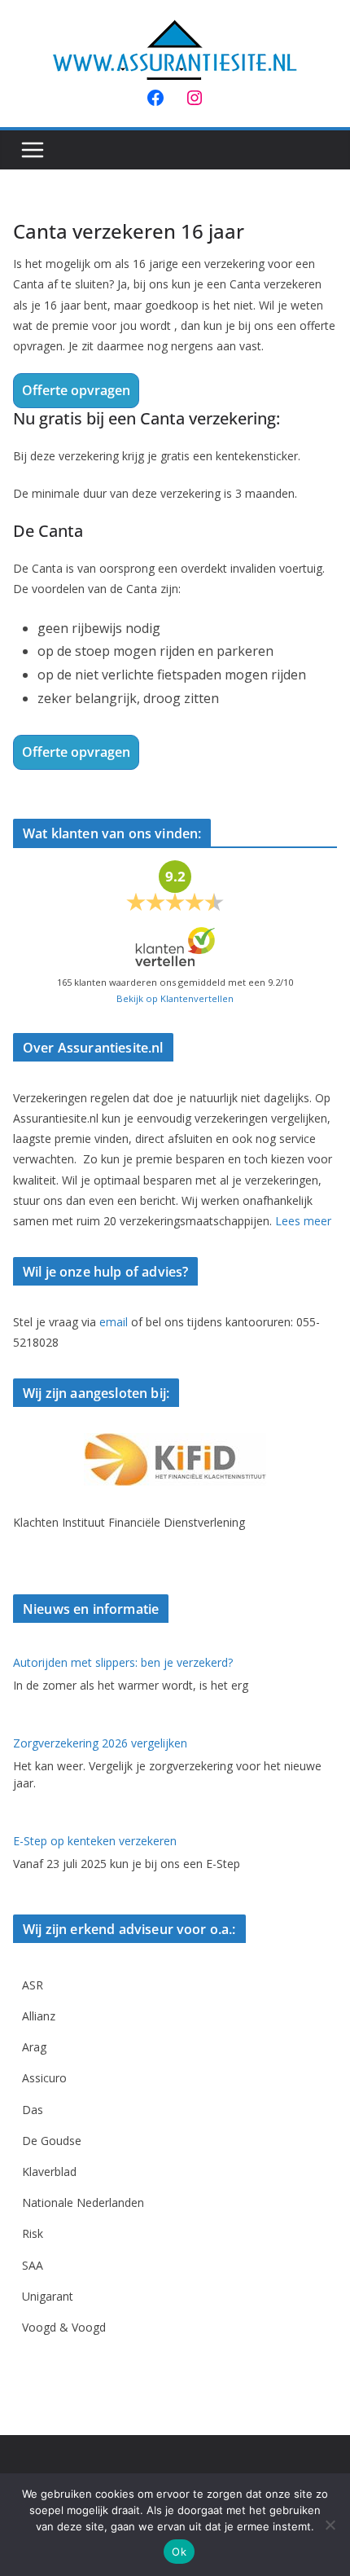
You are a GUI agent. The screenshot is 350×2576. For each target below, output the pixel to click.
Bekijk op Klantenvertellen (175, 998)
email (114, 1322)
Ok (179, 2552)
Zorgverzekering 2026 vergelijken (100, 1743)
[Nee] (330, 2525)
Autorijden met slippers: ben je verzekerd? (123, 1662)
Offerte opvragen (76, 390)
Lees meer (303, 1221)
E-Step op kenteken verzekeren (95, 1841)
